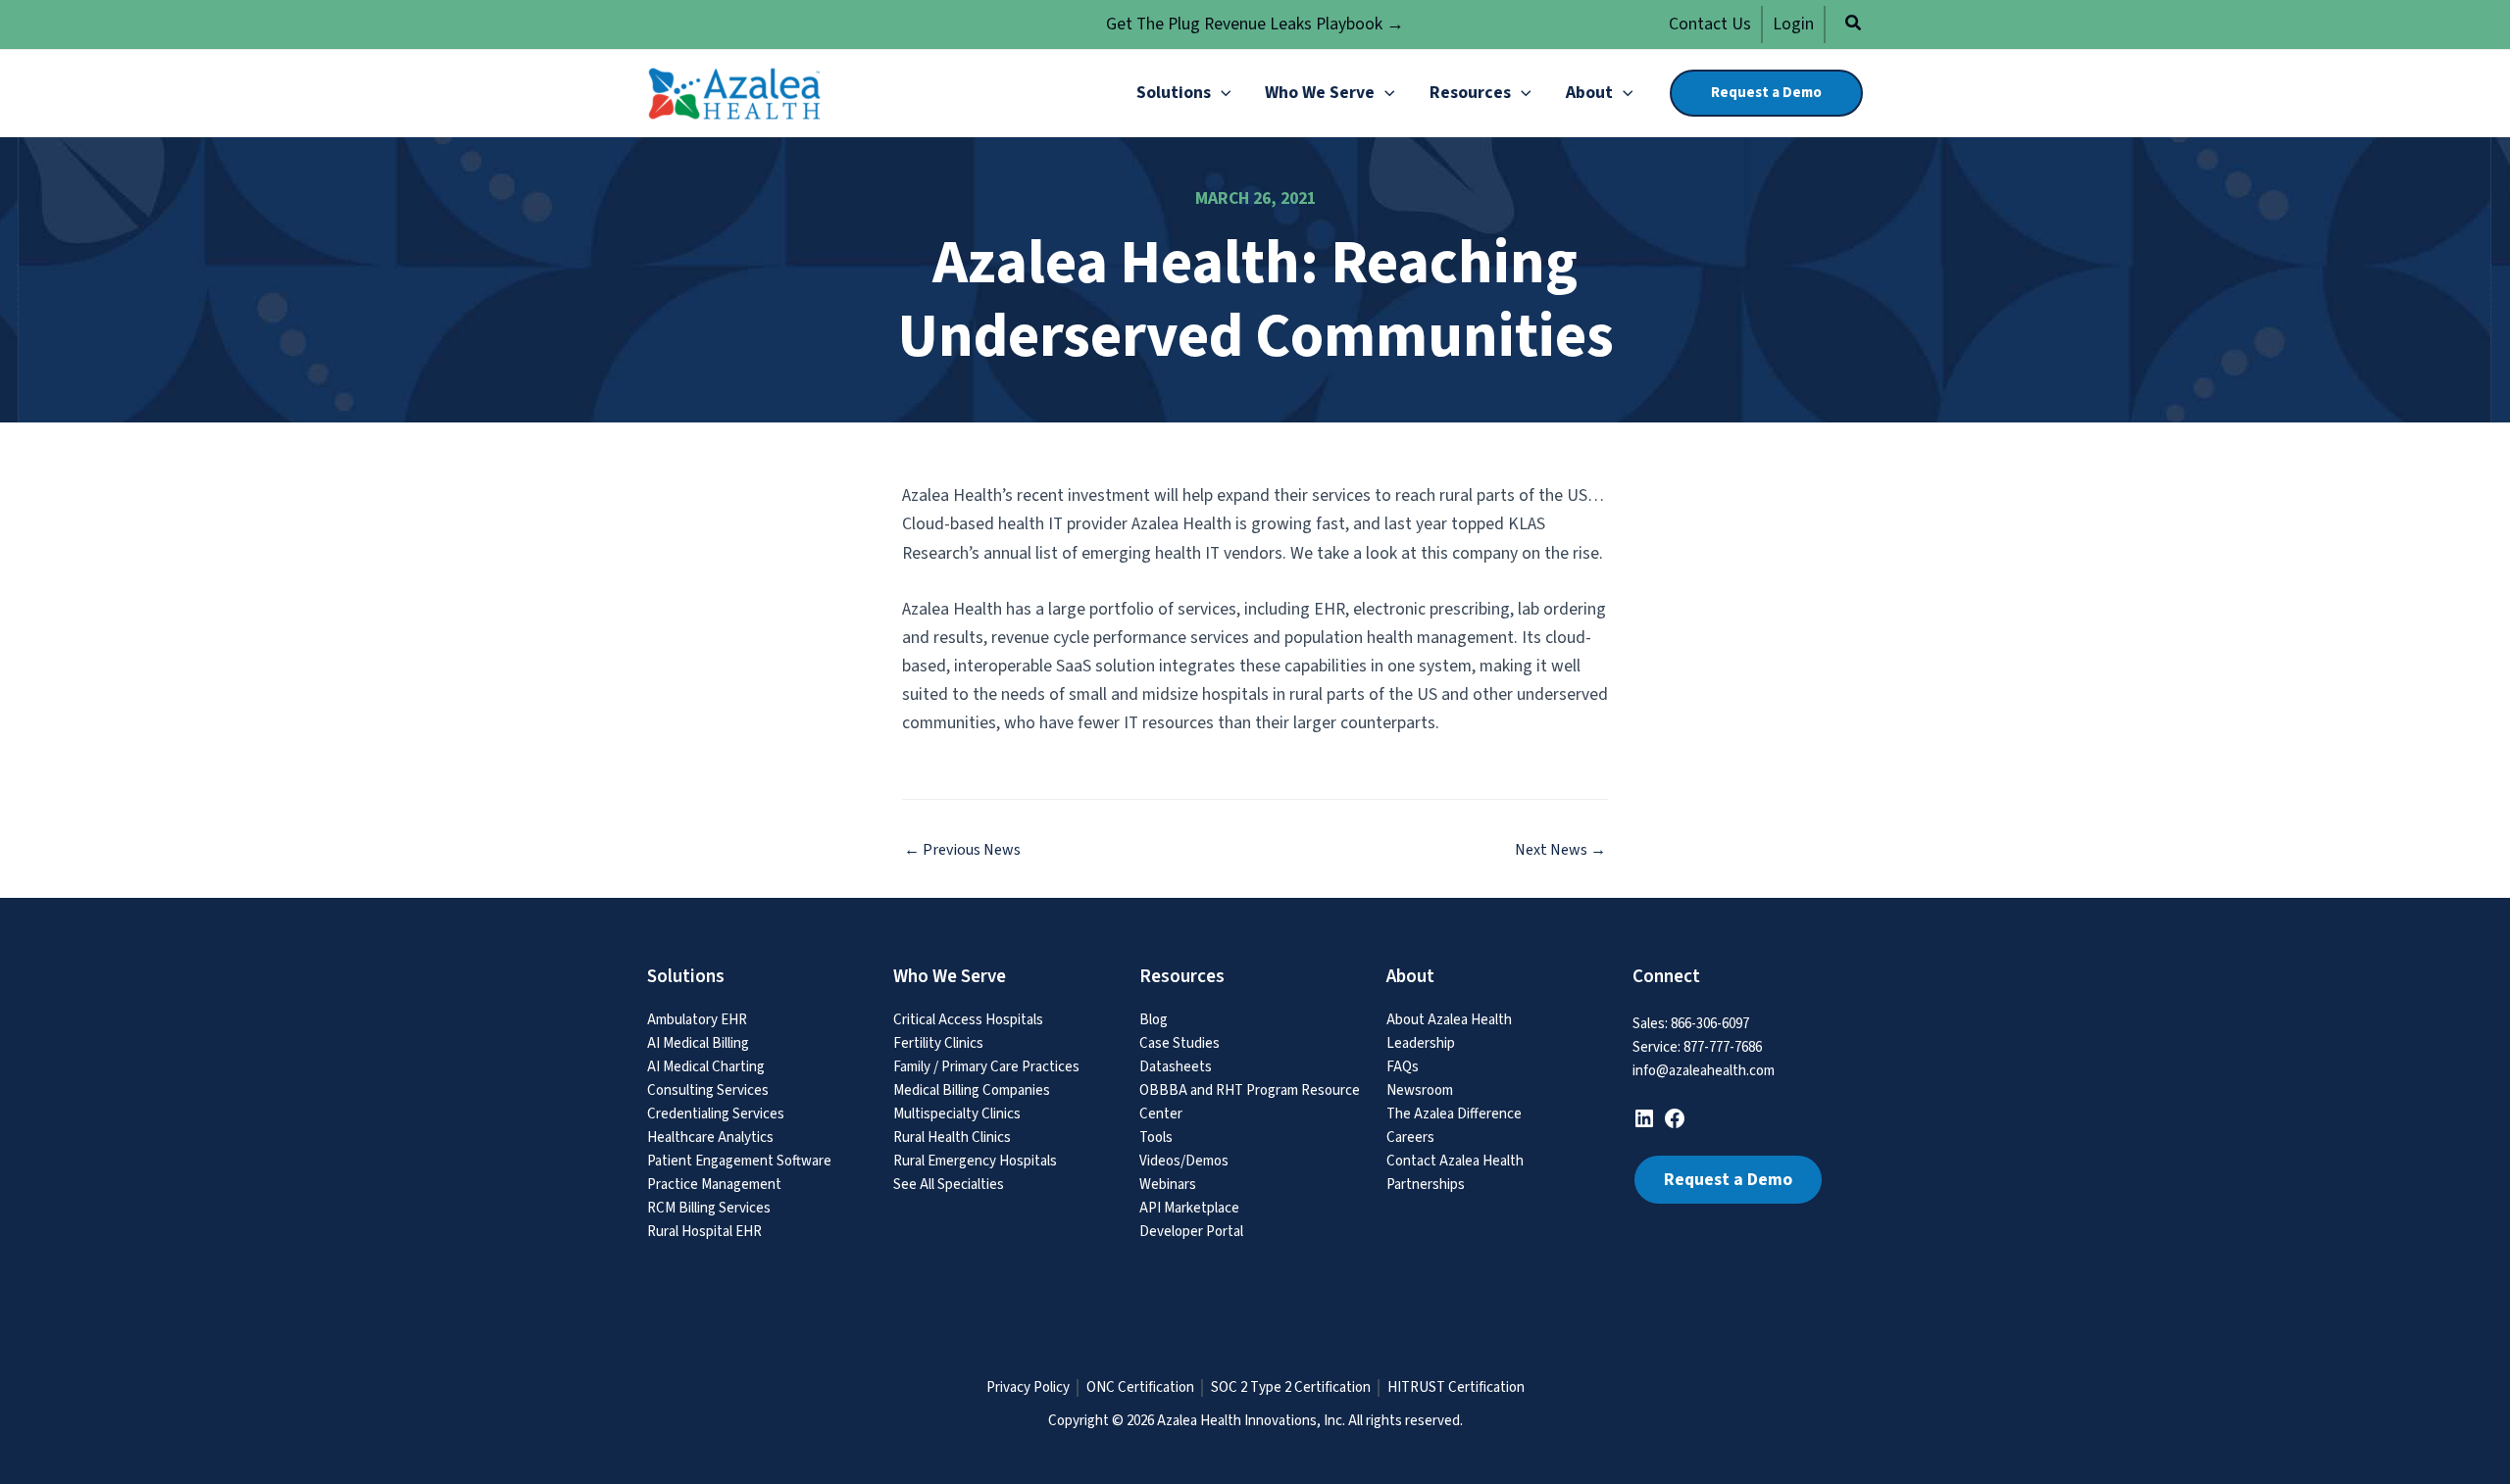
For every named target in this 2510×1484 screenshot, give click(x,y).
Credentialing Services (716, 1114)
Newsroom (1420, 1090)
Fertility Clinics (938, 1043)
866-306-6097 (1710, 1024)
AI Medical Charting (706, 1067)
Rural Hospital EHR (704, 1232)
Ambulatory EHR (697, 1020)
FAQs (1403, 1067)
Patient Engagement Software (739, 1161)
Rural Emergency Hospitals (975, 1161)
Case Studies (1180, 1043)
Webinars (1168, 1185)
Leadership (1421, 1043)
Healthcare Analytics (710, 1138)
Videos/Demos (1184, 1161)
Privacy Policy (1028, 1388)
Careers (1410, 1138)
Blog (1154, 1020)
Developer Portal (1191, 1232)
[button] (1854, 26)
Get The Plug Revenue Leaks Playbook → (1255, 24)
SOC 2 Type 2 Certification (1291, 1388)
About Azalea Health (1449, 1020)
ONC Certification (1140, 1388)
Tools (1156, 1138)
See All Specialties (949, 1185)
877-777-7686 (1723, 1047)
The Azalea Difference (1454, 1114)
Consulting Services (708, 1090)
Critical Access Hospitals (968, 1020)
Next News (1560, 850)
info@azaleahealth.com (1704, 1071)
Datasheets (1176, 1067)
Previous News (962, 850)
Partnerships (1426, 1185)
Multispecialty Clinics (957, 1114)
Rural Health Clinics (952, 1138)
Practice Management (714, 1185)
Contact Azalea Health (1455, 1161)
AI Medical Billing (698, 1043)
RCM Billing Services (709, 1208)
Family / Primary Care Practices (986, 1067)
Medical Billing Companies (972, 1090)
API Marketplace (1189, 1208)
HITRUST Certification (1456, 1388)
